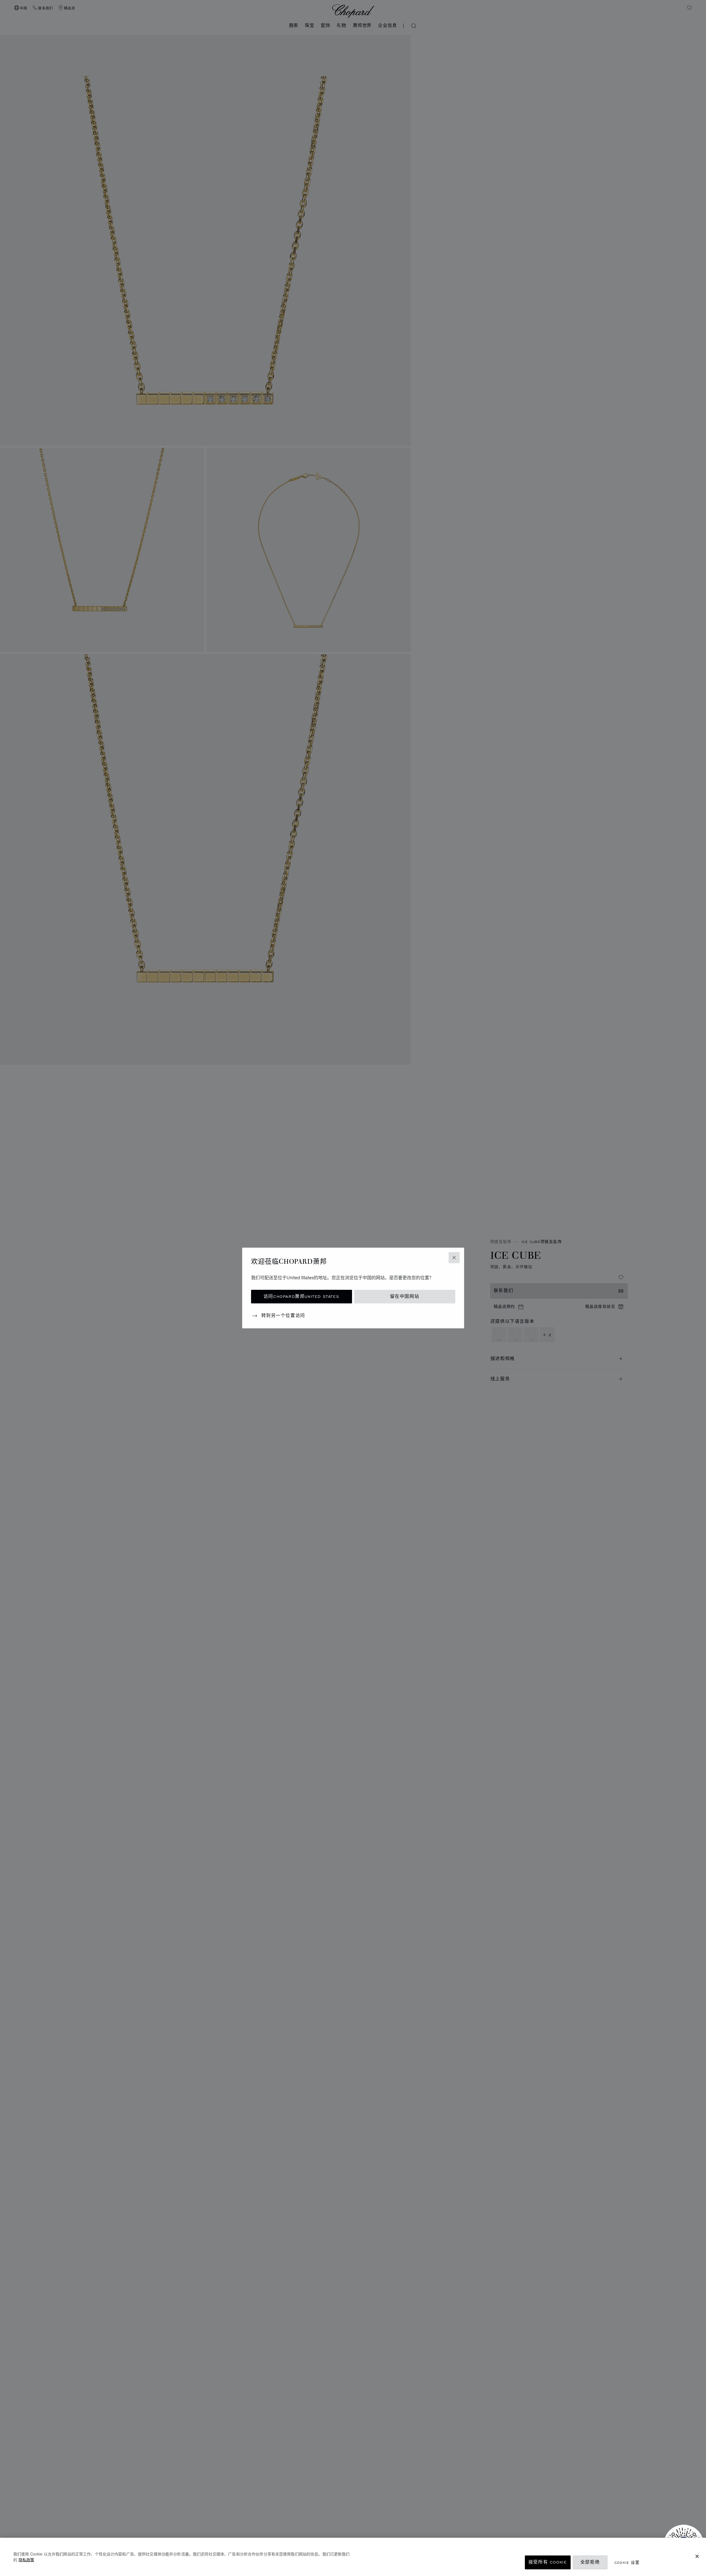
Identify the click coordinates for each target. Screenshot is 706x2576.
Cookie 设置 (627, 2562)
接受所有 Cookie (548, 2562)
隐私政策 (26, 2560)
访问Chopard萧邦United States (301, 1297)
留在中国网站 (405, 1297)
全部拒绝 (590, 2562)
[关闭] (697, 2556)
